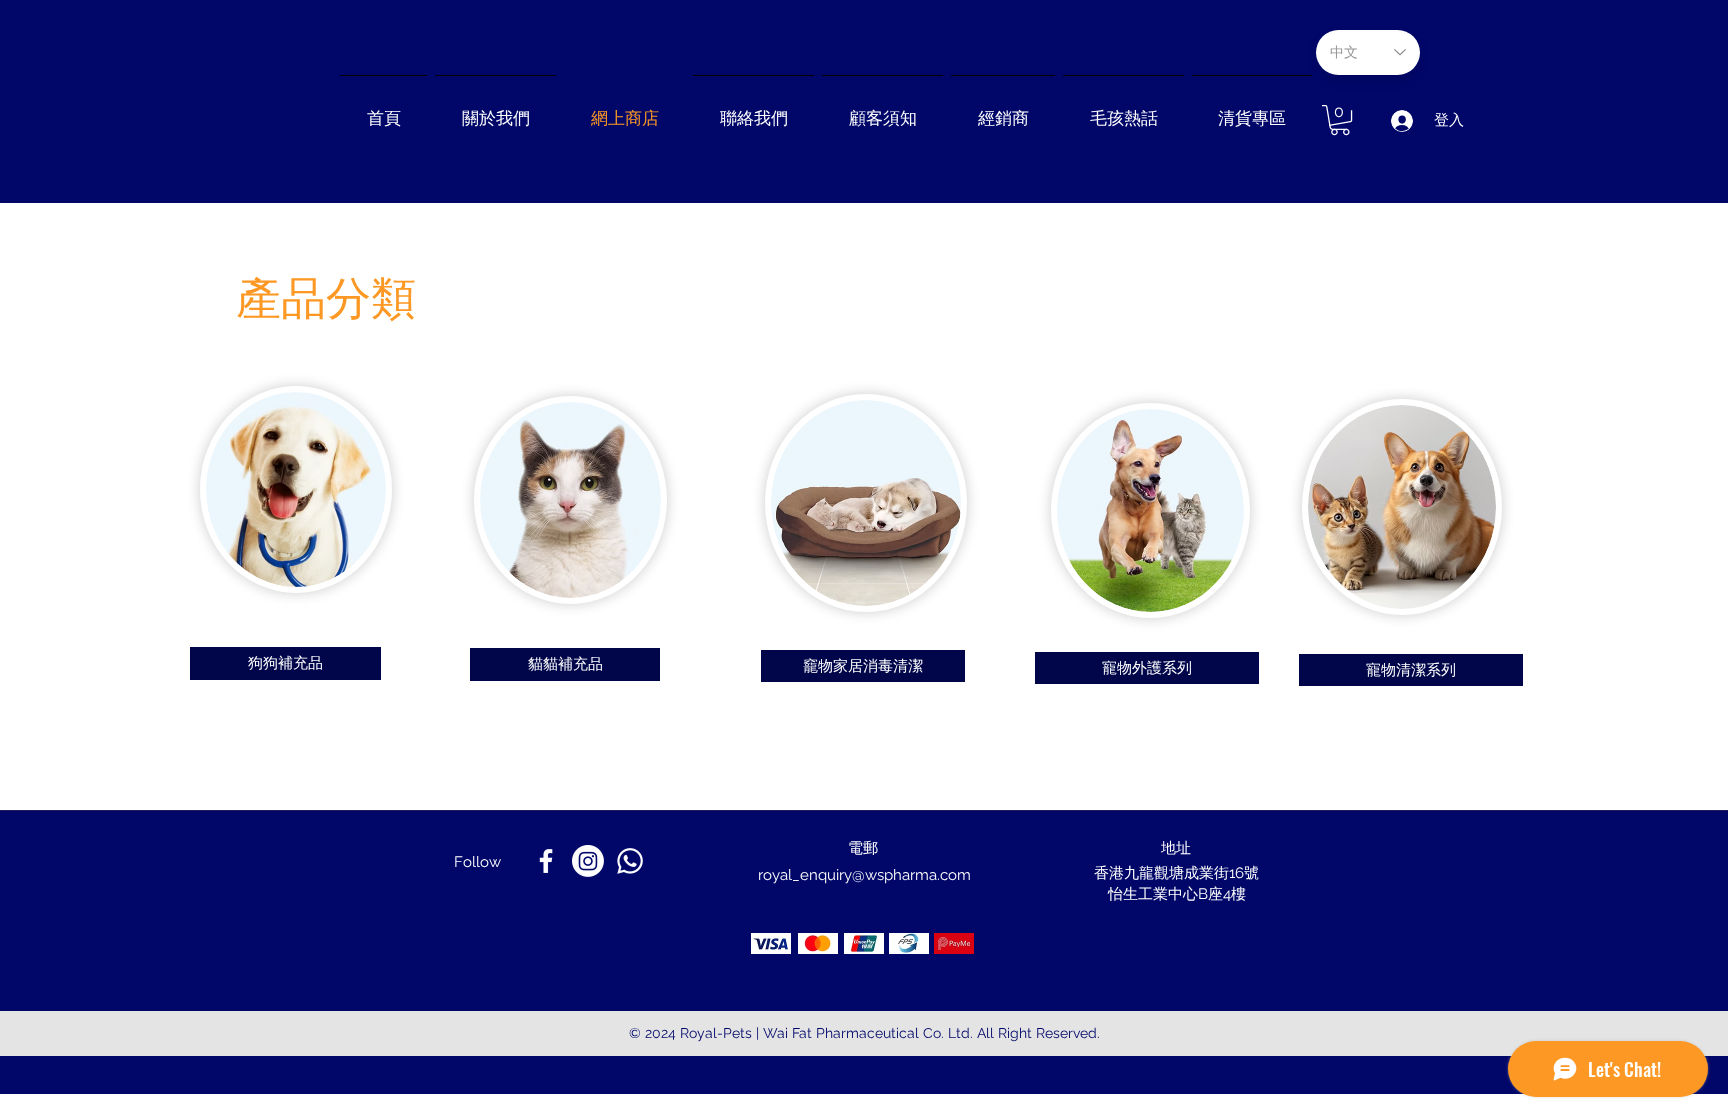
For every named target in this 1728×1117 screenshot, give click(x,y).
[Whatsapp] (630, 861)
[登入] (1401, 121)
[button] (1003, 109)
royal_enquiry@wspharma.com (864, 875)
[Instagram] (588, 861)
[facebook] (546, 861)
